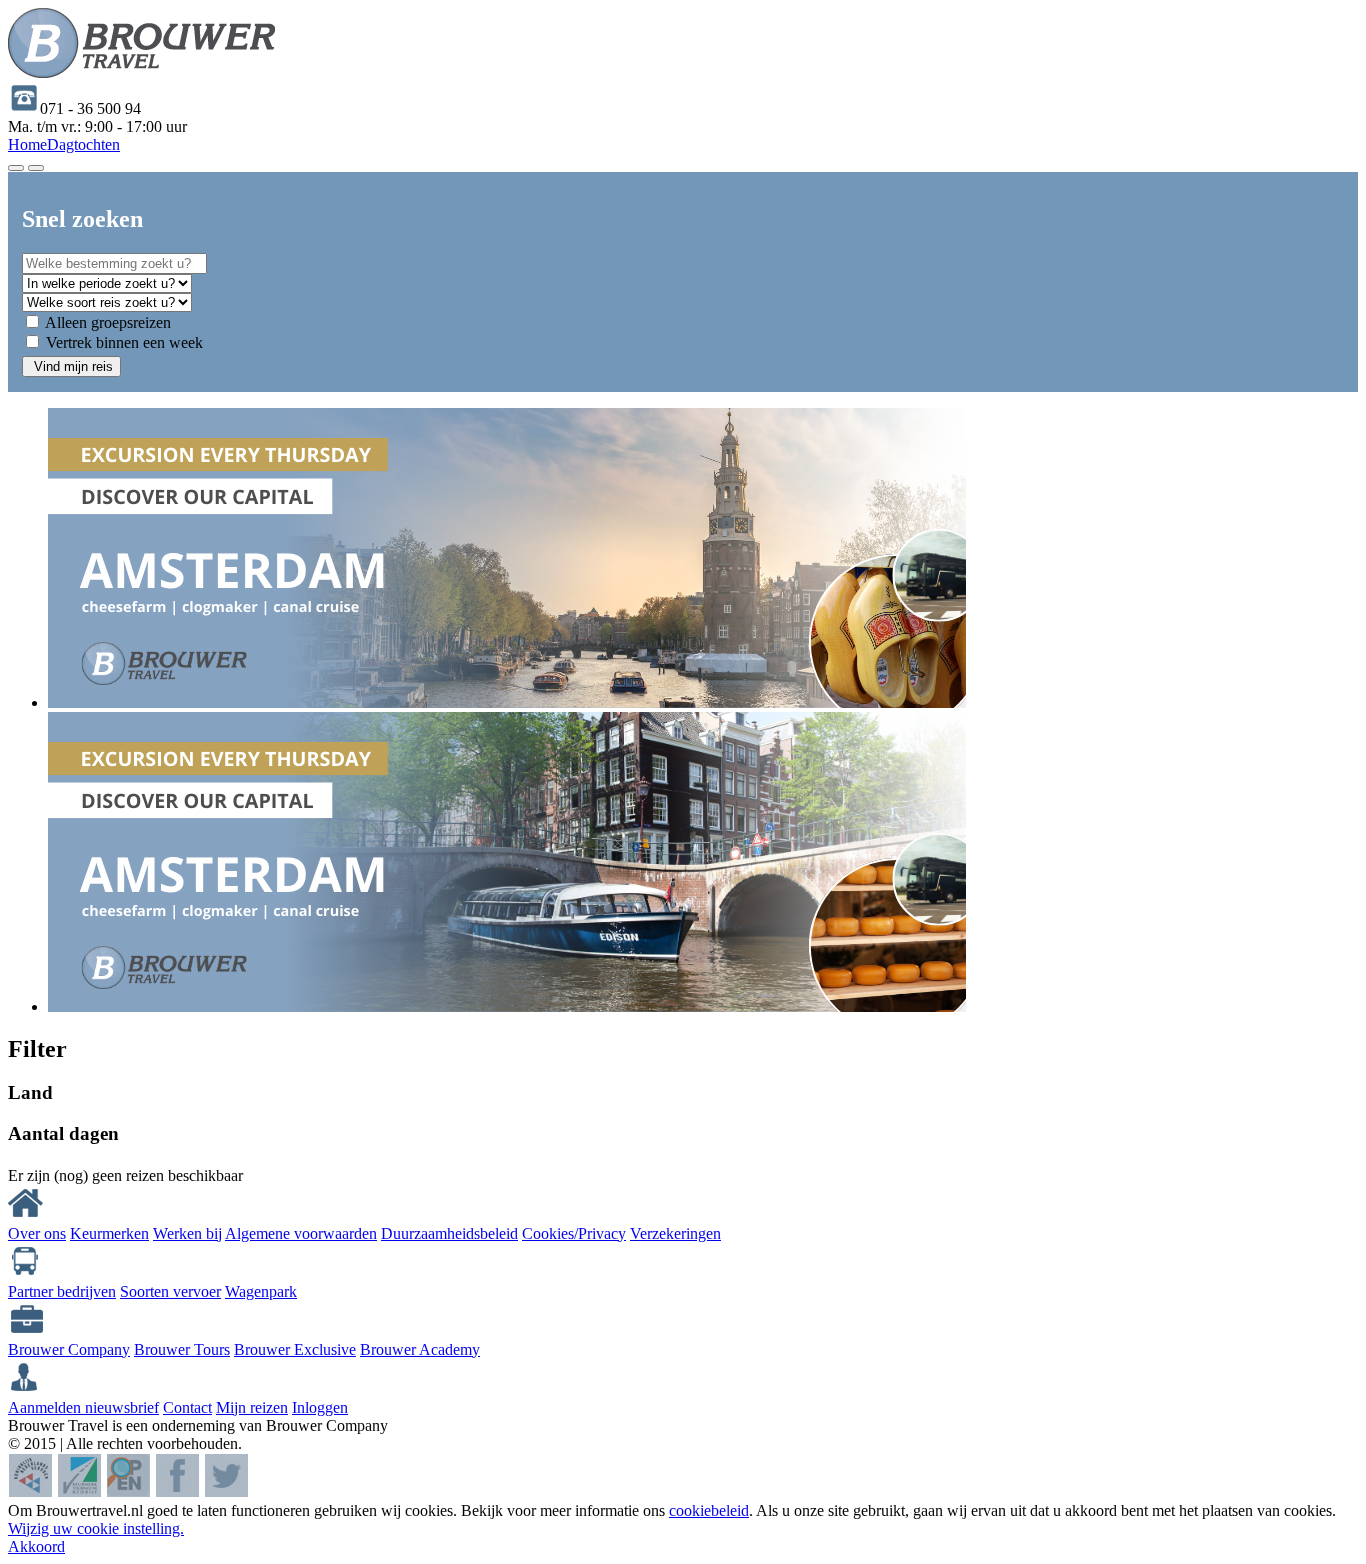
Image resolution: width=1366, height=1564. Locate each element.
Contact (187, 1407)
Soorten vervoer (170, 1291)
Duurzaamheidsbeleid (449, 1233)
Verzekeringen (675, 1233)
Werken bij (187, 1233)
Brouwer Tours (182, 1349)
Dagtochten (83, 144)
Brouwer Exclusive (295, 1349)
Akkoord (36, 1546)
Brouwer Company (69, 1349)
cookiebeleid (709, 1510)
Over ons (37, 1233)
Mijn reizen (252, 1407)
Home (27, 144)
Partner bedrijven (62, 1291)
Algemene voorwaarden (301, 1233)
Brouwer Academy (420, 1349)
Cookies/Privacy (574, 1233)
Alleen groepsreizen (108, 322)
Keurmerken (109, 1233)
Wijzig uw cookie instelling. (96, 1528)
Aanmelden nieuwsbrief (83, 1407)
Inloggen (320, 1407)
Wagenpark (261, 1291)
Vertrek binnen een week (124, 342)
